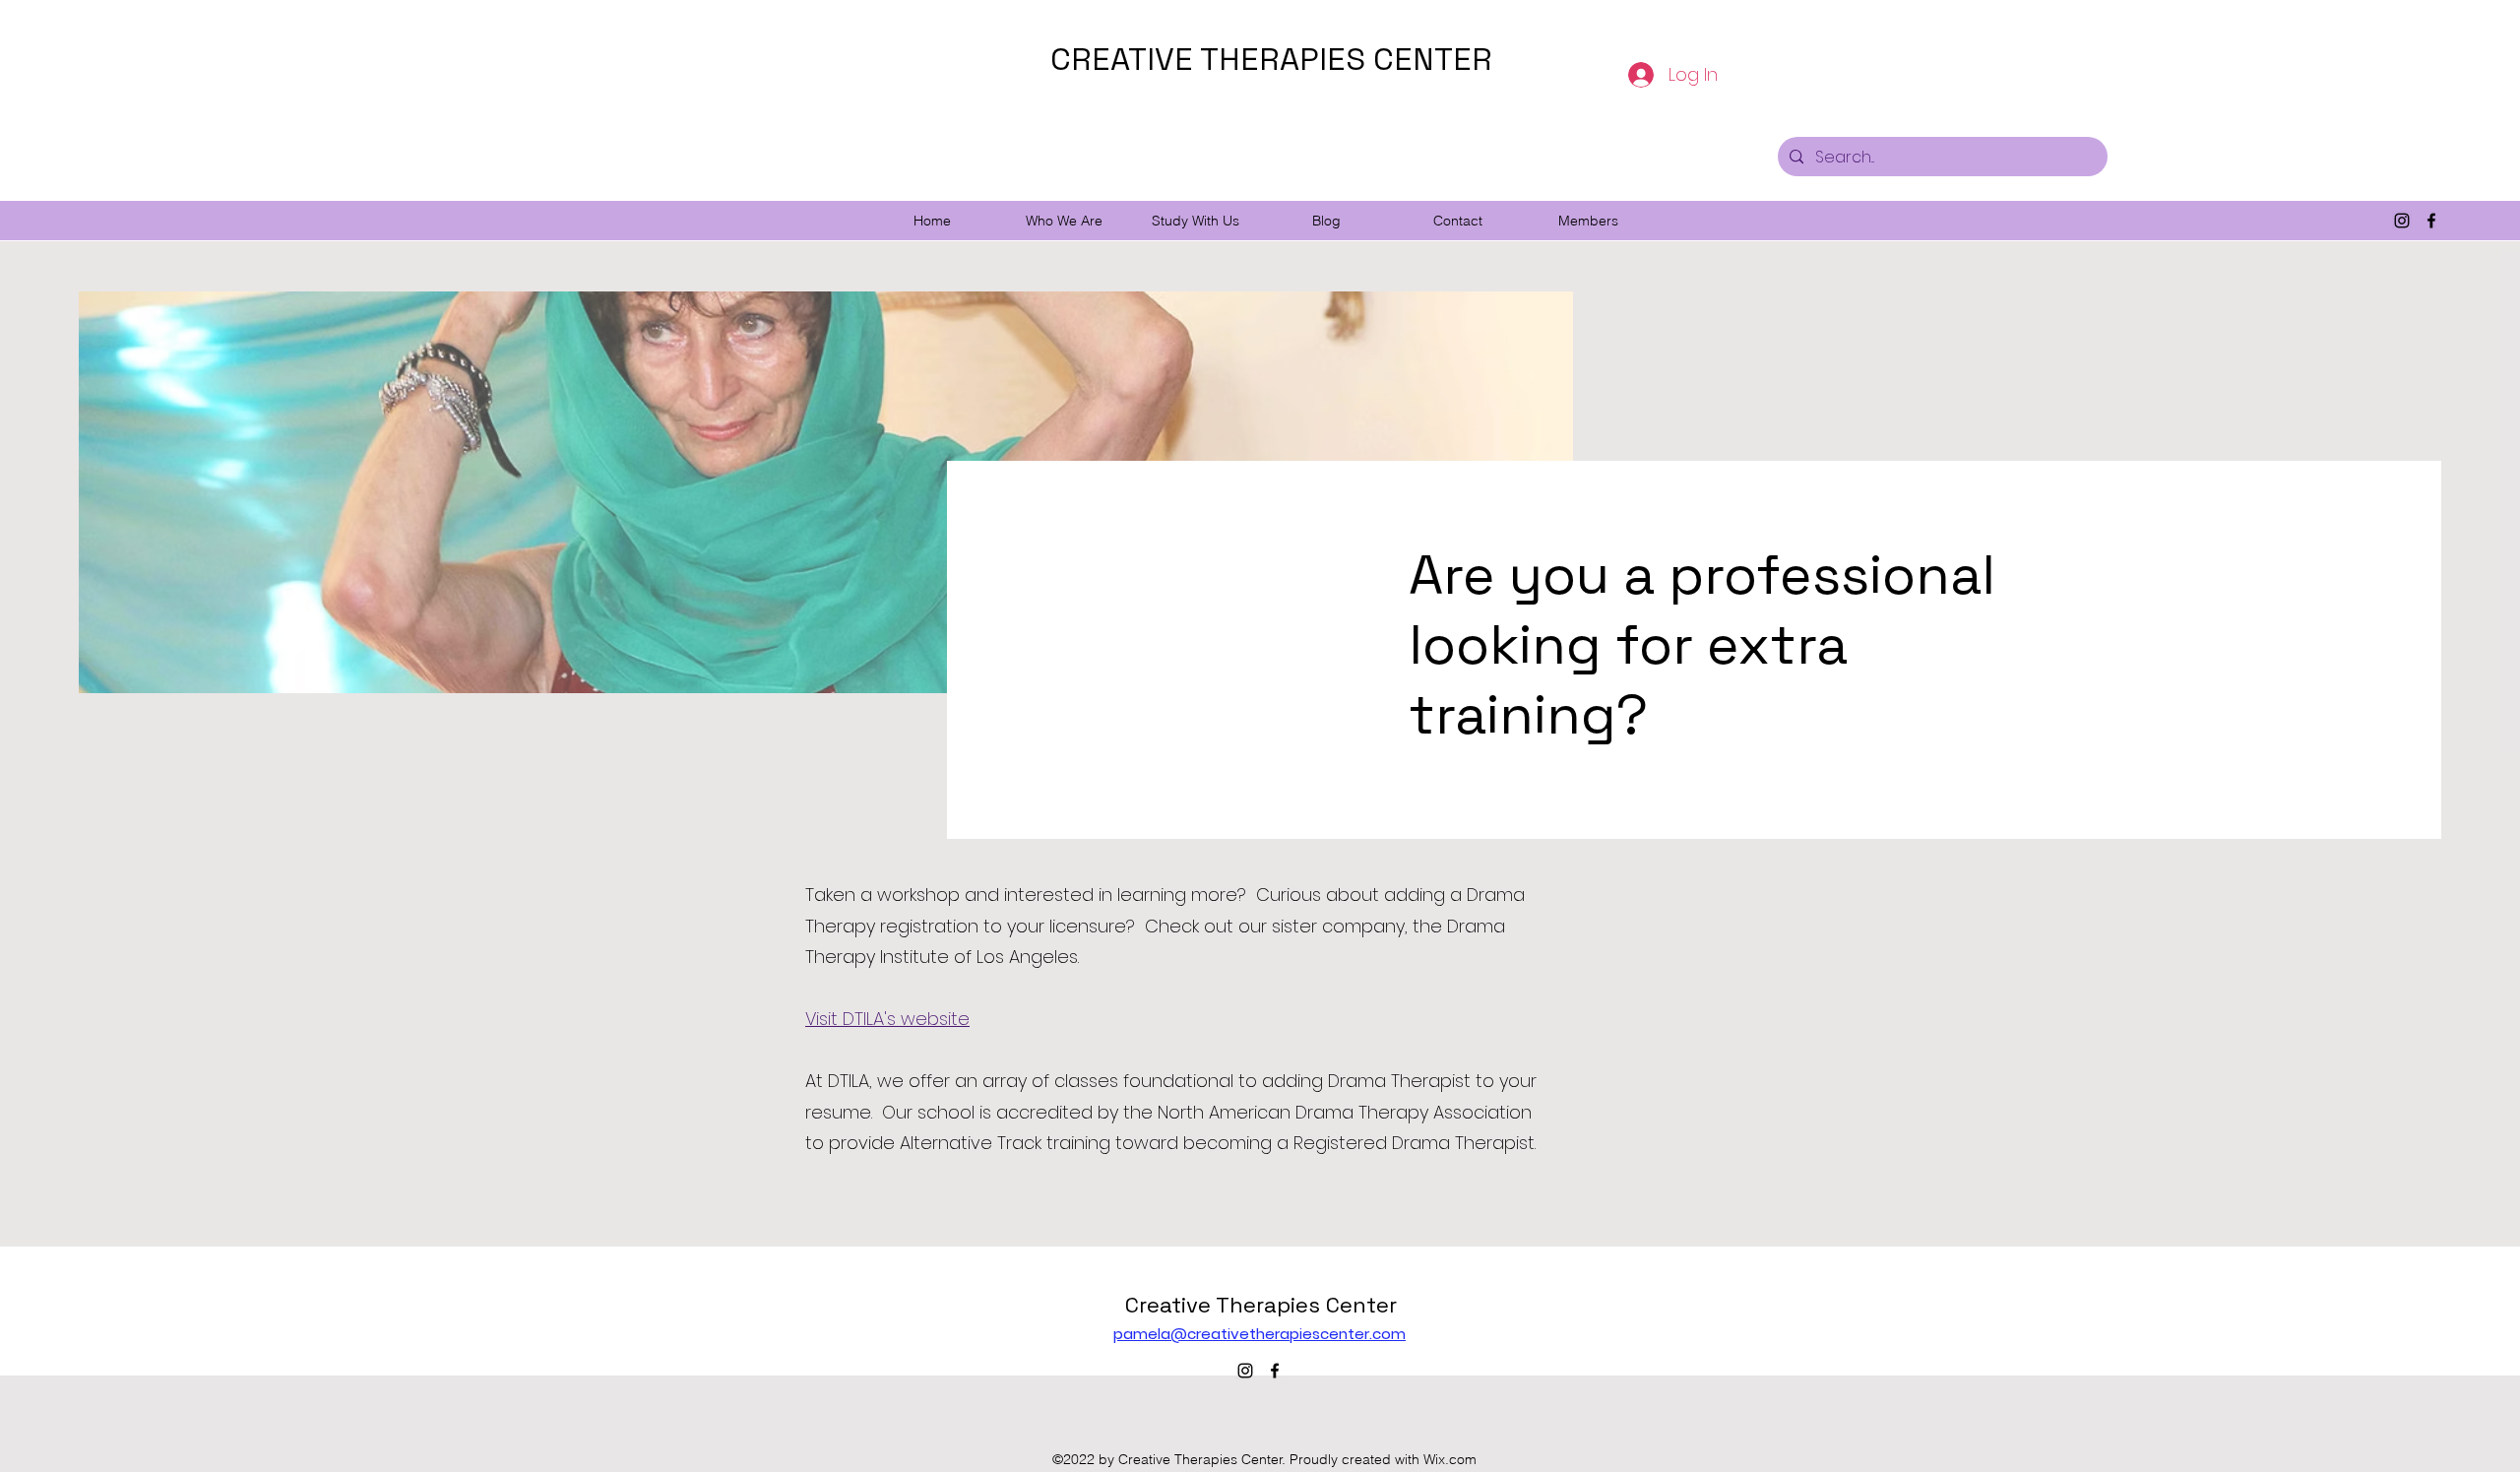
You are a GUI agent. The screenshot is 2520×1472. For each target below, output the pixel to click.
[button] (1064, 221)
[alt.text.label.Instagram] (2402, 221)
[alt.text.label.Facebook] (2431, 221)
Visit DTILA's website (887, 1019)
